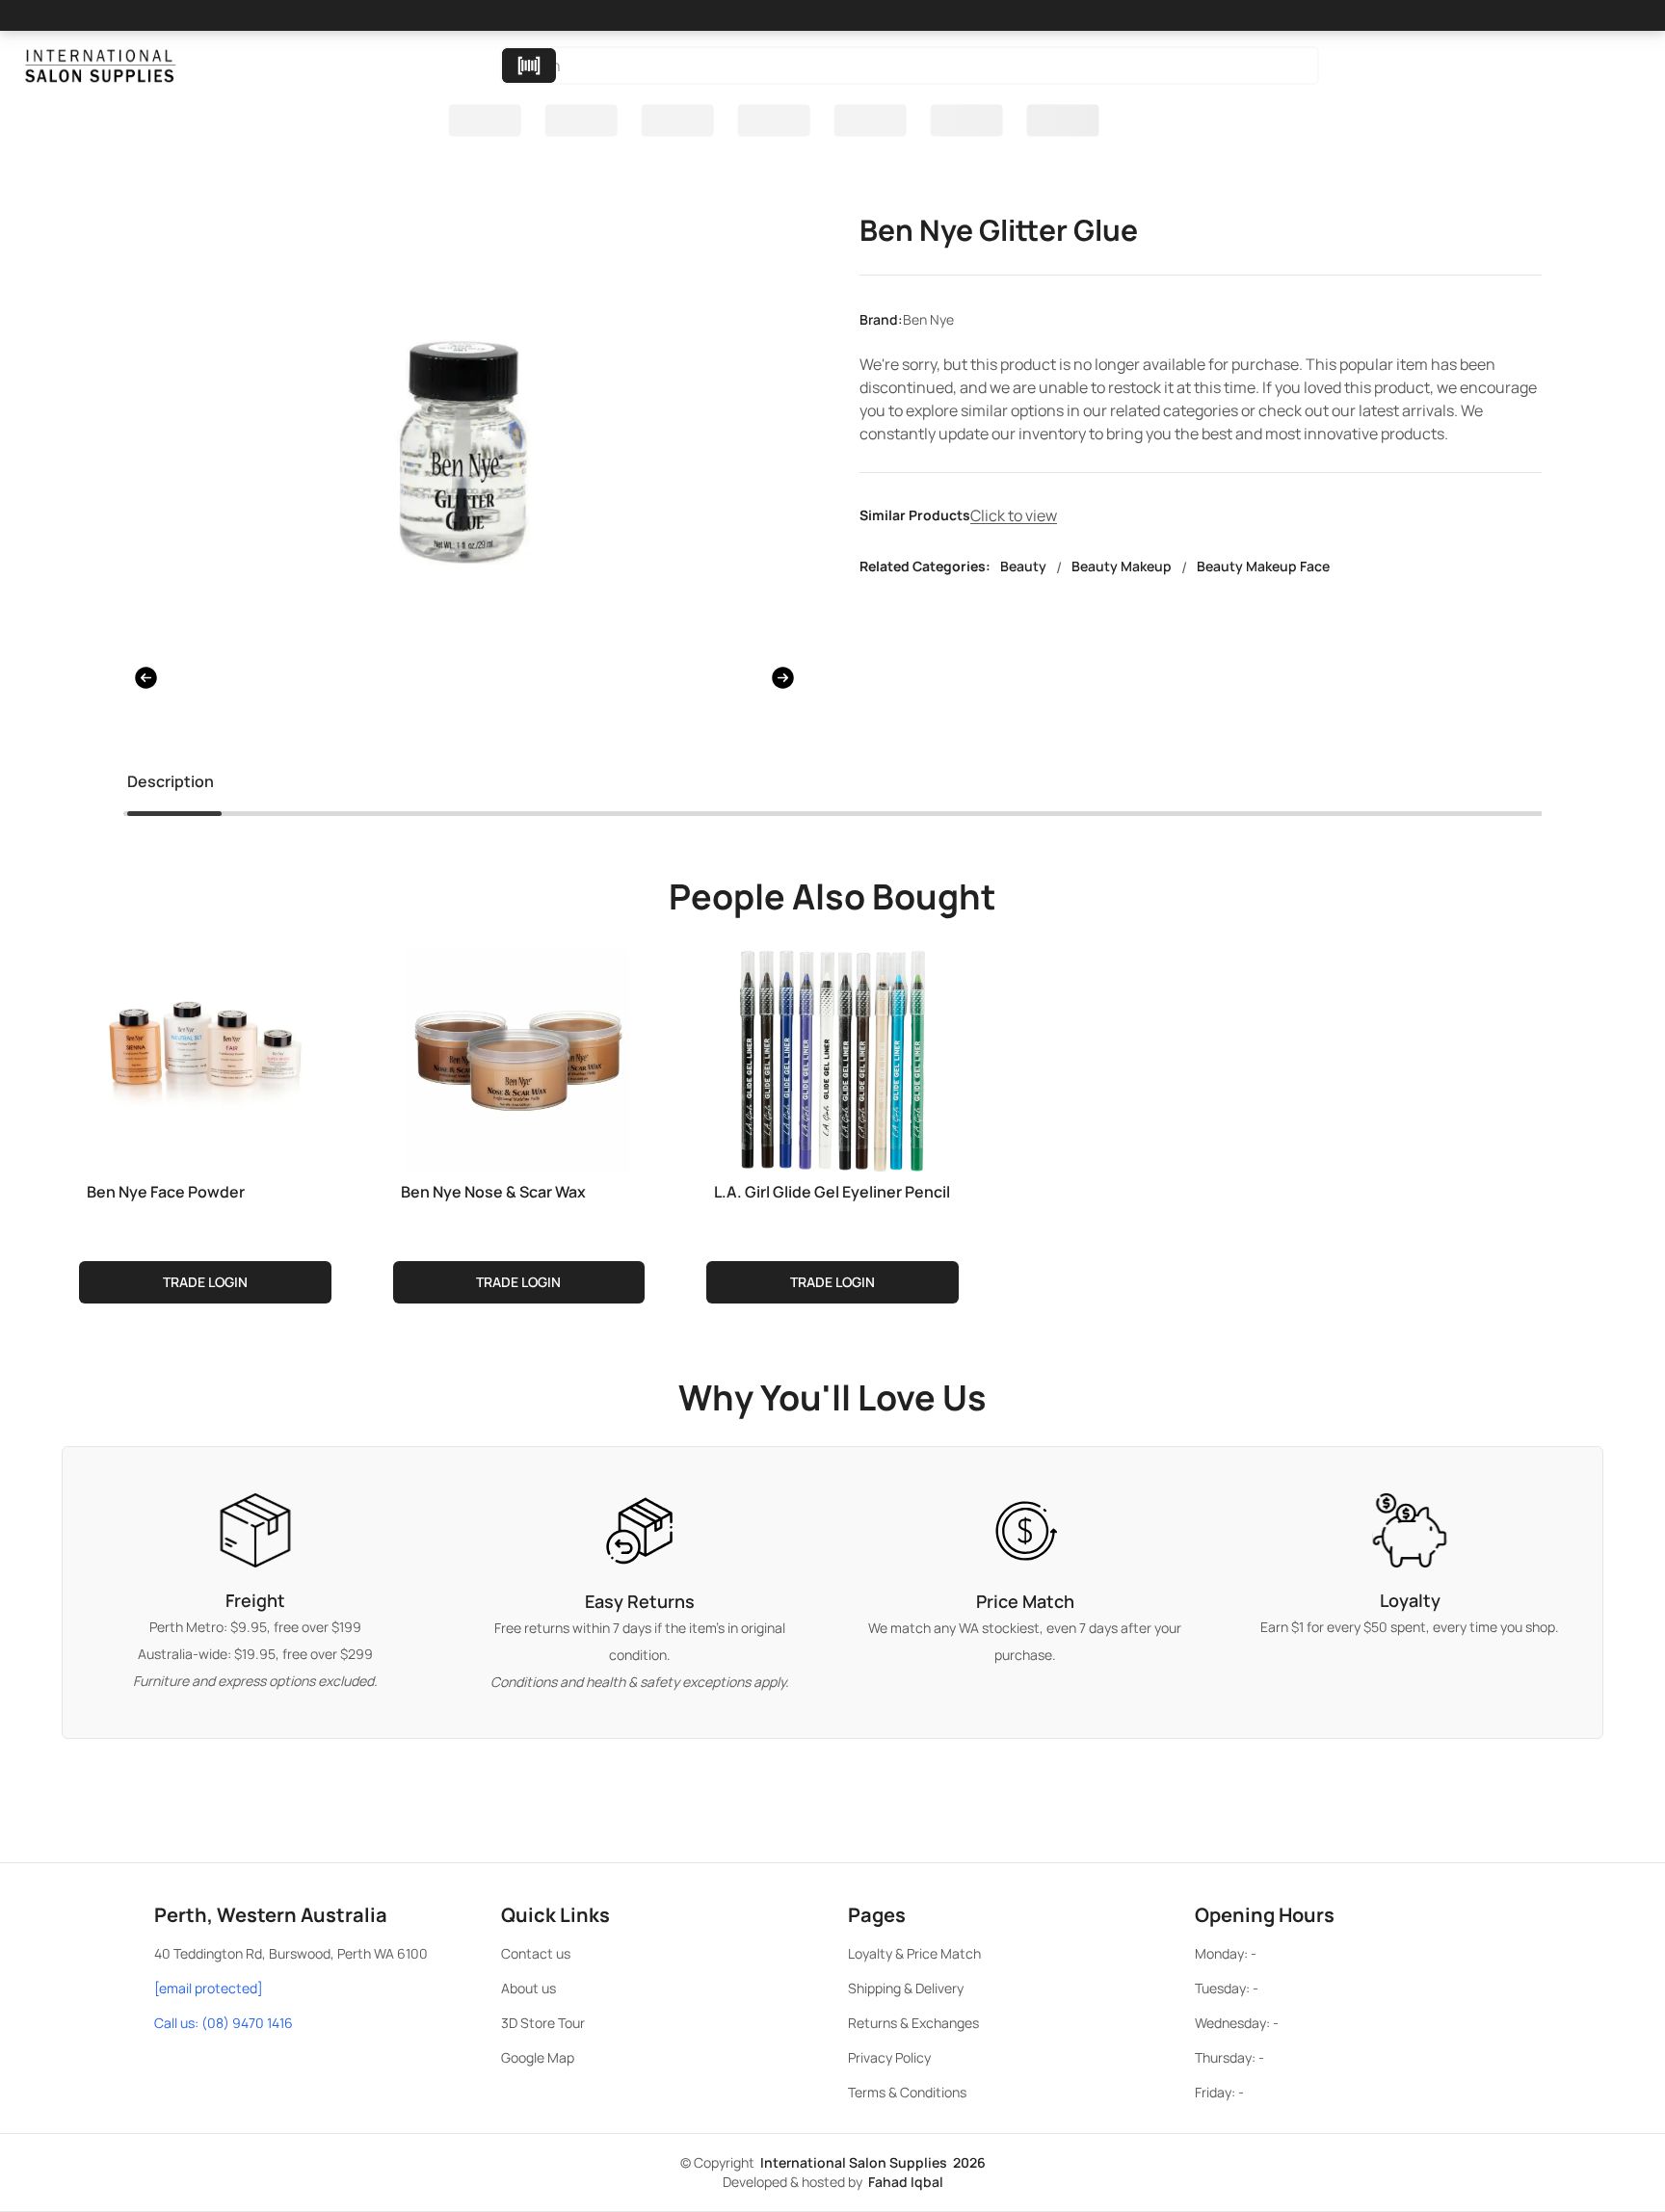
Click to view (1014, 515)
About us (529, 1988)
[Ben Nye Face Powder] (205, 1057)
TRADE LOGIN (205, 1282)
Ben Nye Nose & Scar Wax (493, 1192)
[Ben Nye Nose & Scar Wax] (519, 1057)
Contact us (536, 1953)
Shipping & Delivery (906, 1988)
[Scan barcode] (529, 66)
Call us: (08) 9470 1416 (224, 2023)
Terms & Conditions (907, 2092)
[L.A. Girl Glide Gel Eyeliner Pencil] (832, 1057)
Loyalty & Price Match (914, 1953)
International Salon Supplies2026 (873, 2162)
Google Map (538, 2057)
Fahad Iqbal (906, 2182)
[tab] (171, 785)
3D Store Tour (543, 2023)
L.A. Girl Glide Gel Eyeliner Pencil (832, 1192)
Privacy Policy (889, 2057)
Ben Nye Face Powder (166, 1192)
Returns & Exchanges (913, 2023)
